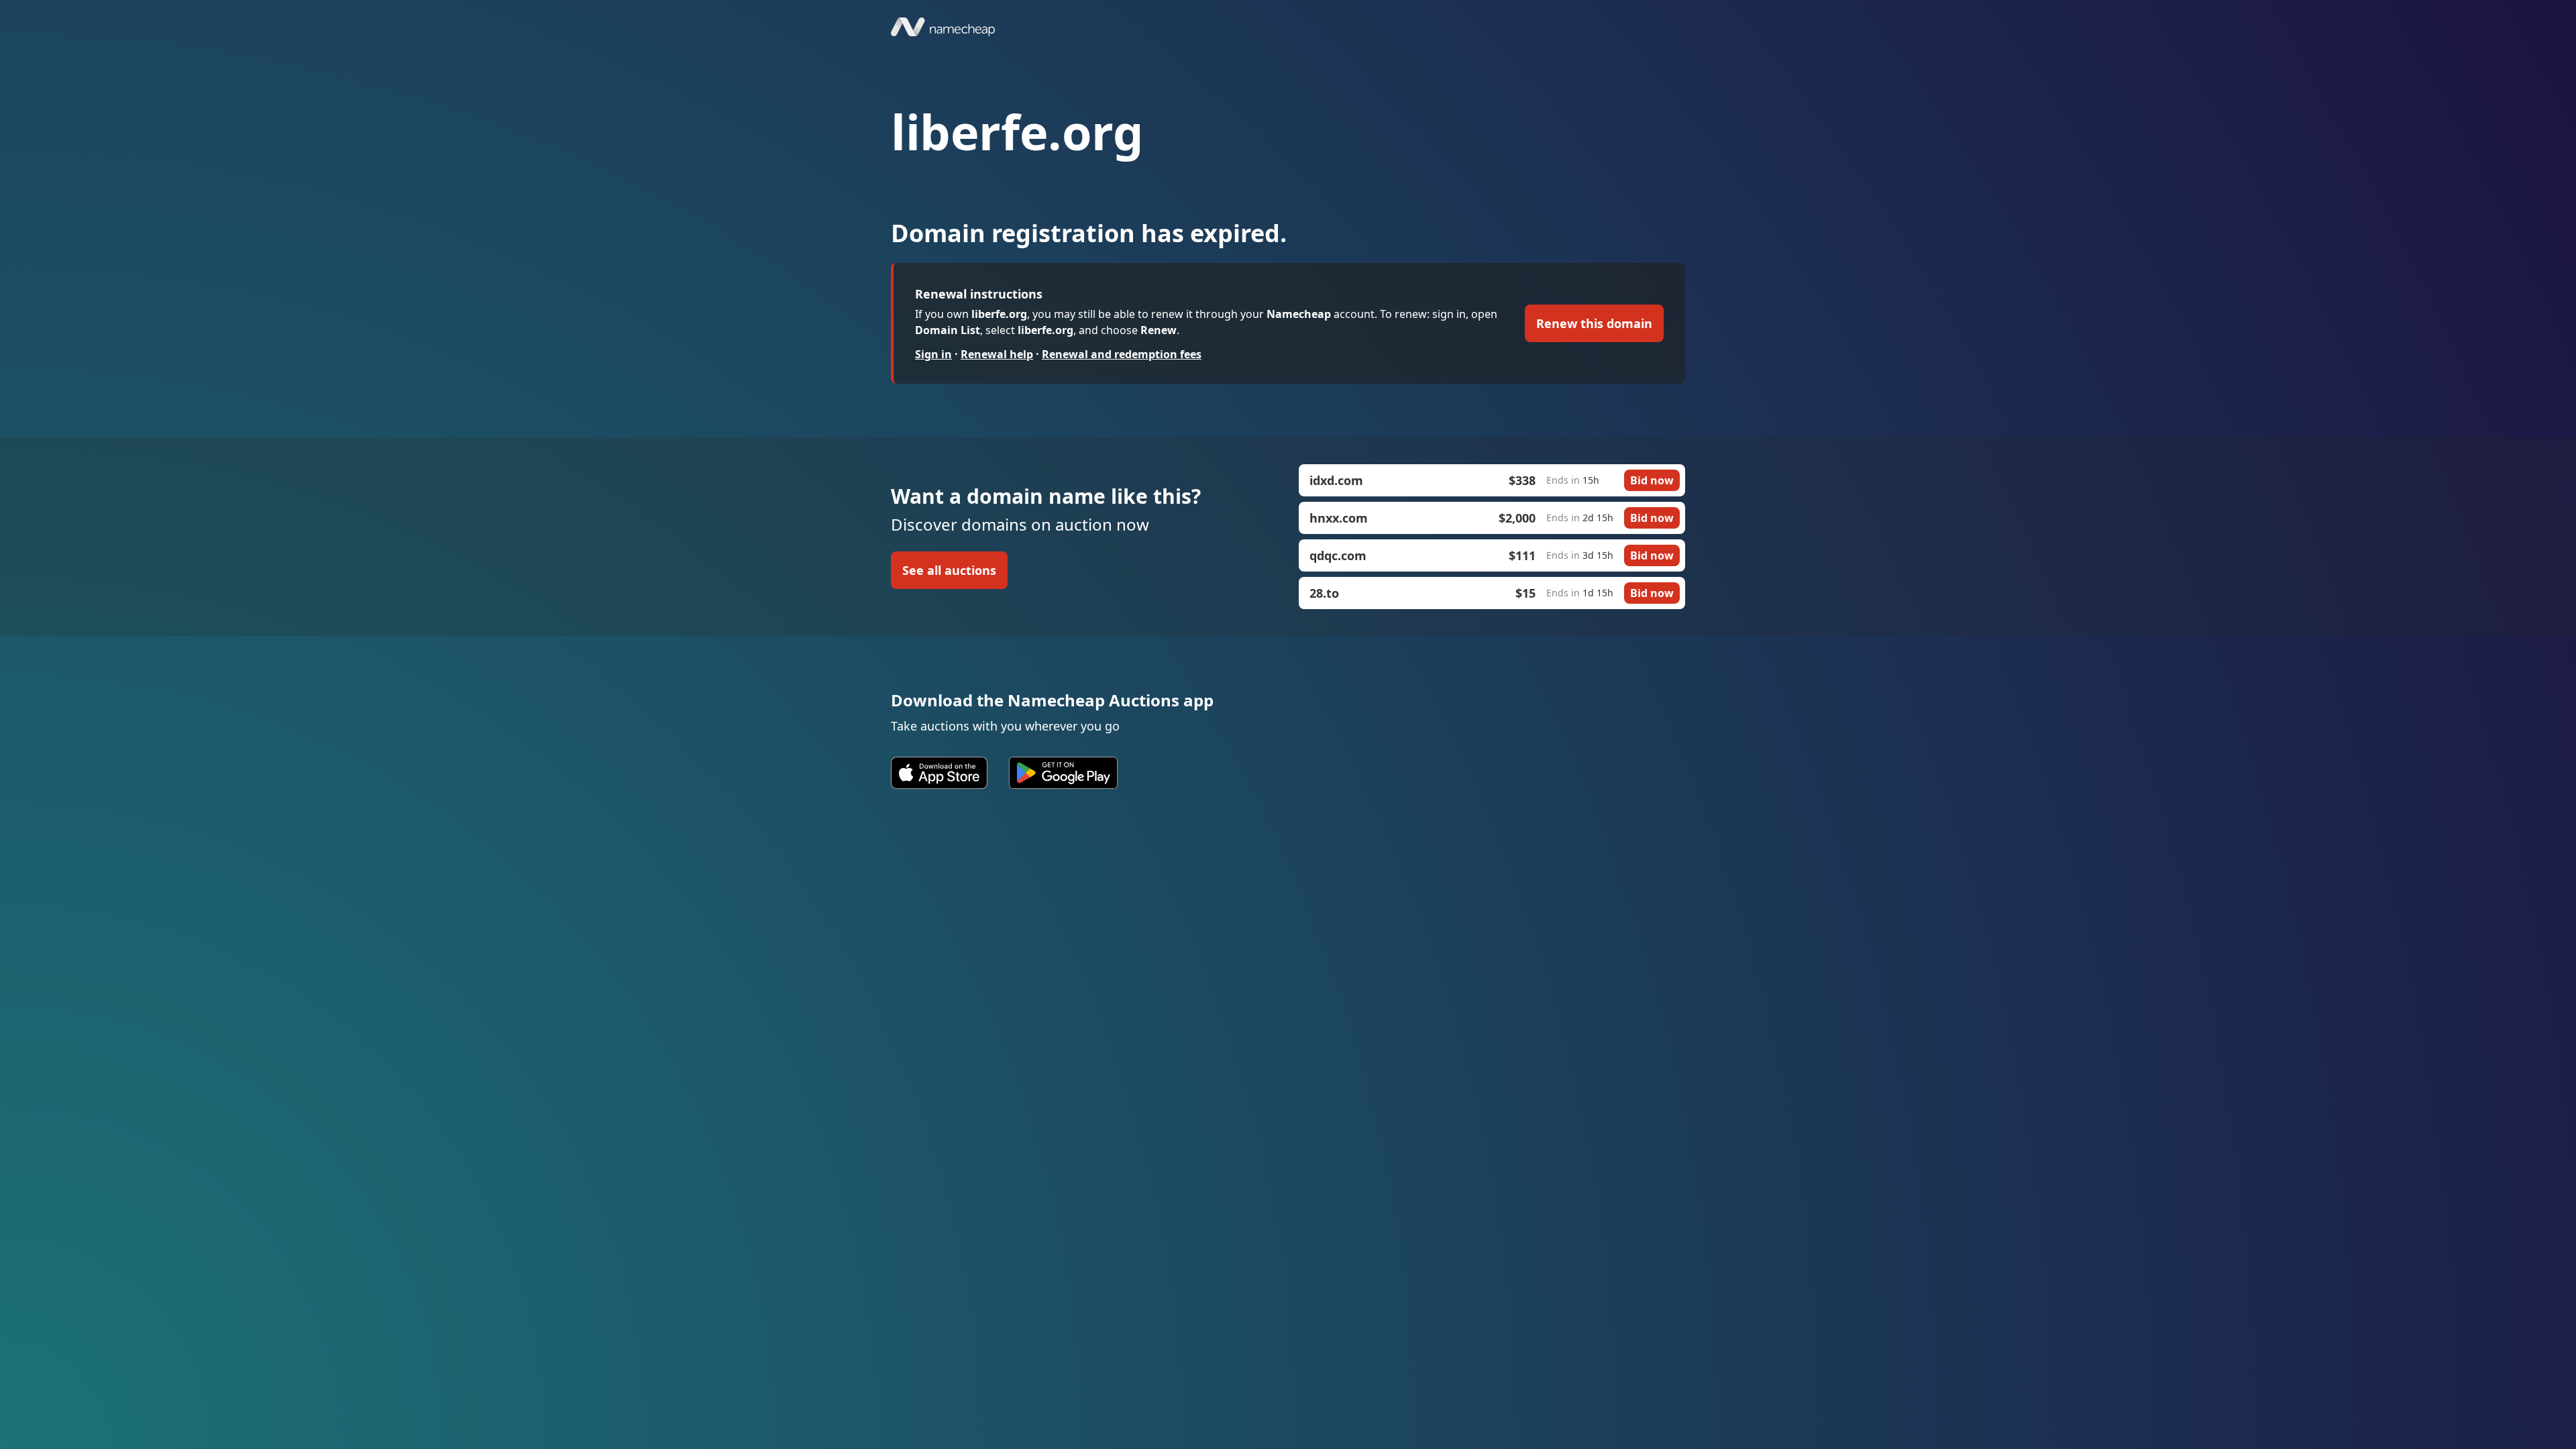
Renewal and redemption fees (1122, 354)
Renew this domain (1594, 323)
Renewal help (997, 354)
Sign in (933, 354)
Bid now (1652, 480)
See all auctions (949, 570)
